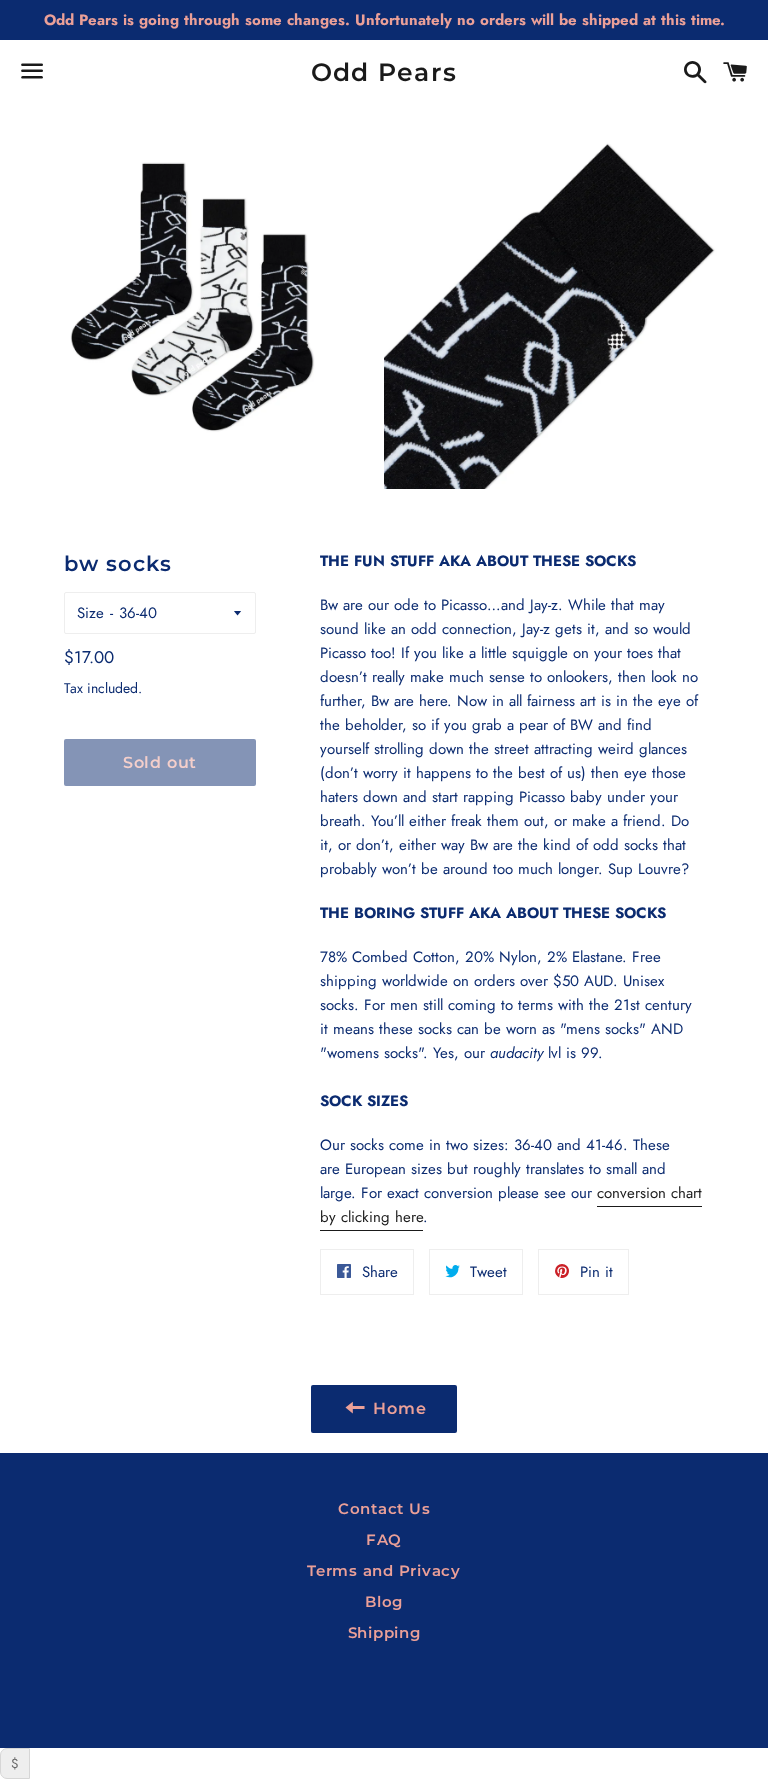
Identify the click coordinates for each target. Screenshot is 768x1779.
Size (90, 613)
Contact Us (384, 1508)
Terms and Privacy (384, 1570)
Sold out (160, 762)
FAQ (384, 1539)
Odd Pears (384, 72)
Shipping (384, 1632)
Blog (384, 1601)
